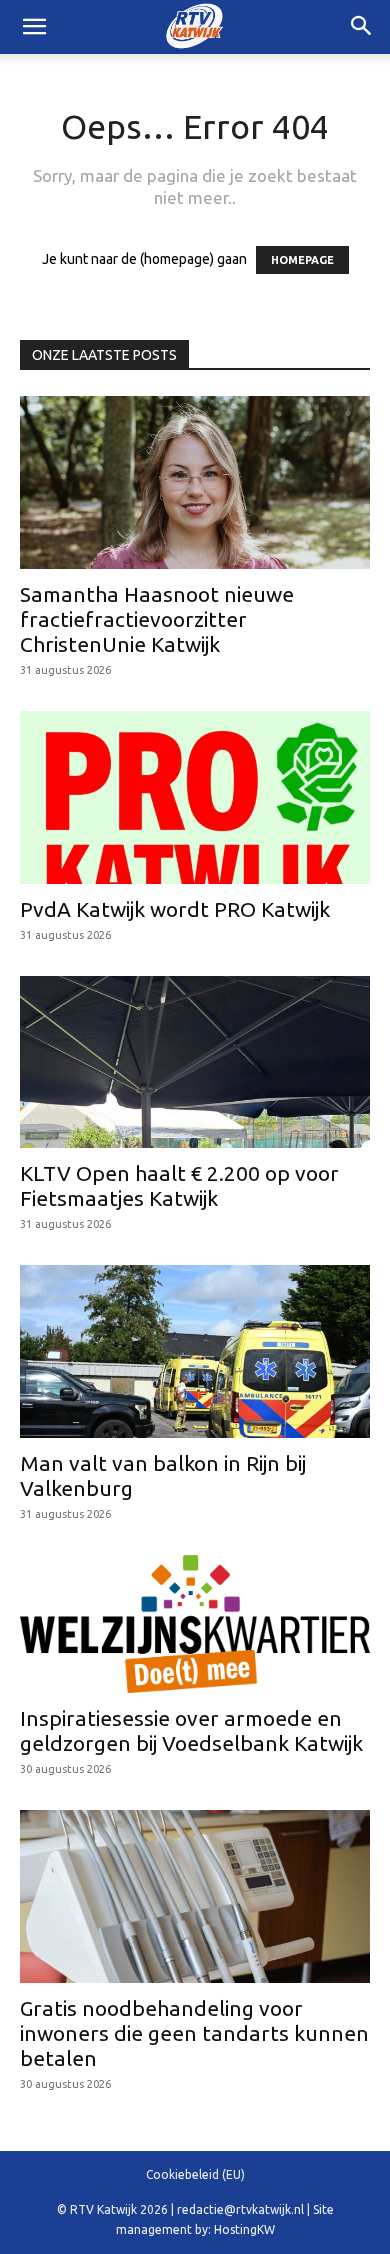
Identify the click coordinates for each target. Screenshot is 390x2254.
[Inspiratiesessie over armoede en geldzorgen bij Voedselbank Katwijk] (195, 1624)
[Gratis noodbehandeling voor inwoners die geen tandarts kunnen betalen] (195, 1896)
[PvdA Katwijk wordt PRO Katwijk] (195, 797)
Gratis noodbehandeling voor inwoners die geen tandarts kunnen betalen (194, 2033)
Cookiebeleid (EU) (195, 2174)
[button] (362, 27)
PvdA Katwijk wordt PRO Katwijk (175, 909)
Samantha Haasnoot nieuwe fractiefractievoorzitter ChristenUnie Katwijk (157, 619)
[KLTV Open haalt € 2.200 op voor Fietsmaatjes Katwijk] (195, 1062)
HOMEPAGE (302, 260)
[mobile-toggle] (34, 27)
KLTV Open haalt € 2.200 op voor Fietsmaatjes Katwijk (179, 1185)
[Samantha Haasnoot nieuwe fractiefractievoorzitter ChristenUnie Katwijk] (195, 482)
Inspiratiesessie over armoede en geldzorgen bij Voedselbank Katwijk (191, 1730)
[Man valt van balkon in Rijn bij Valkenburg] (195, 1351)
